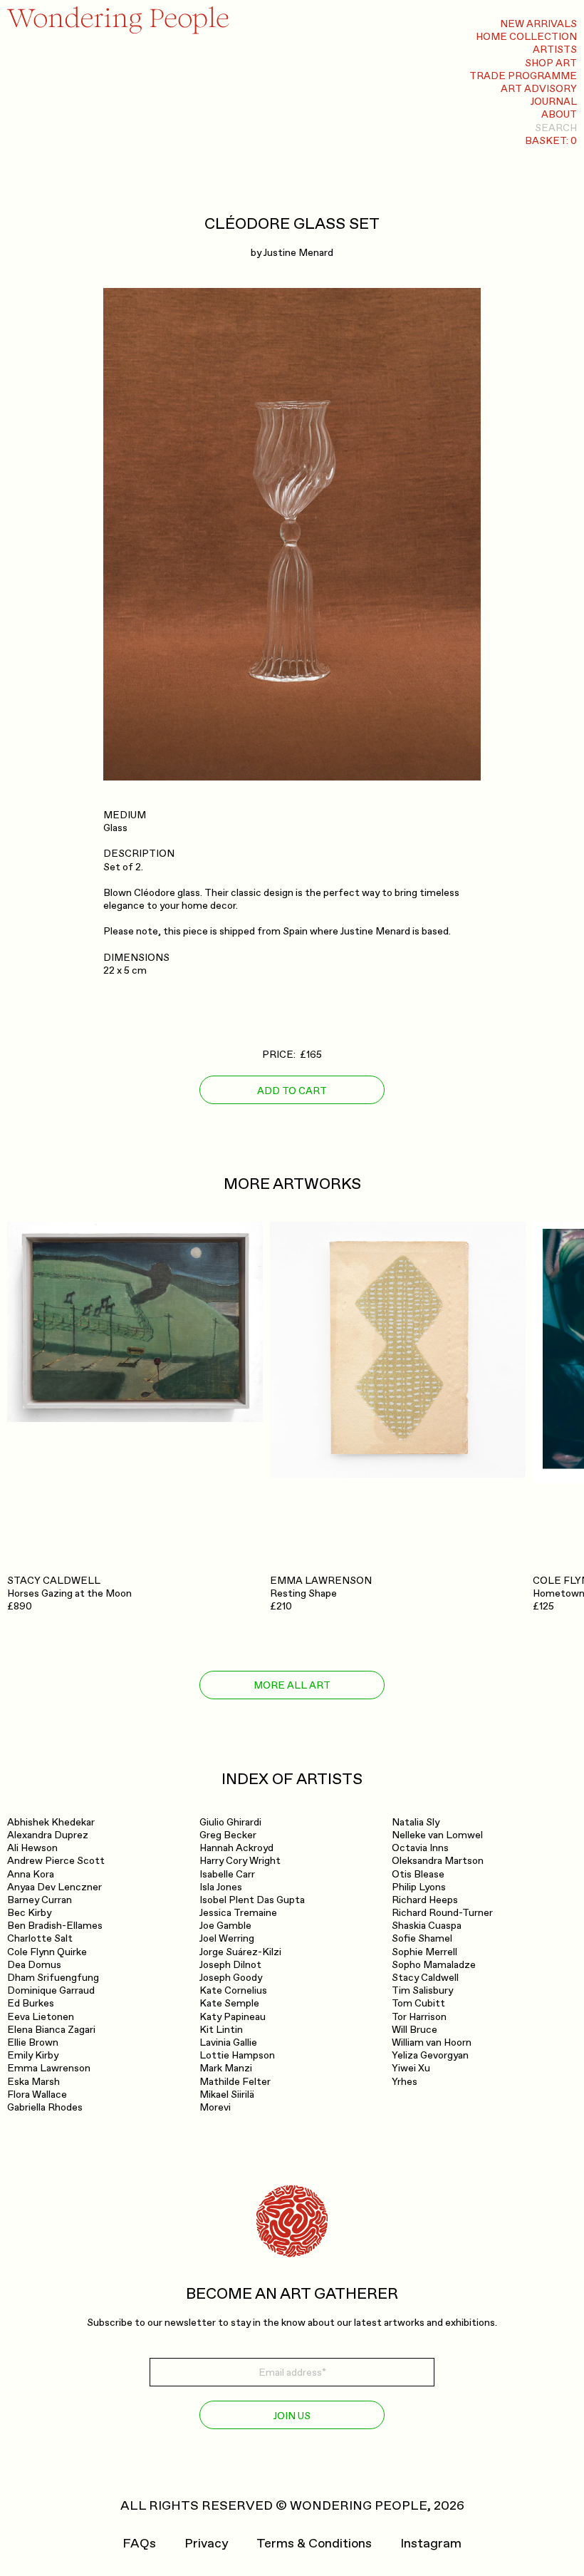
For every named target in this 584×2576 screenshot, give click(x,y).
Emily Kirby (33, 2055)
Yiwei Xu (411, 2068)
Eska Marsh (33, 2082)
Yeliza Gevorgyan (430, 2055)
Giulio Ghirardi (230, 1822)
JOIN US (292, 2416)
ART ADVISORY (539, 89)
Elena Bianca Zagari (51, 2030)
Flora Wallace (37, 2095)
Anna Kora (31, 1874)
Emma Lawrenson (49, 2068)
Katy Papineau (233, 2017)
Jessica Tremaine (238, 1913)
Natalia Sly (416, 1822)
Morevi (215, 2107)
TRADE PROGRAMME (523, 76)
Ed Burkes (31, 2003)
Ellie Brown (33, 2042)
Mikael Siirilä (227, 2095)
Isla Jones (221, 1887)
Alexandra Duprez (48, 1835)
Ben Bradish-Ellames (55, 1926)
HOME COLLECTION (526, 37)
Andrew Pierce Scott (56, 1861)
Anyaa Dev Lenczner (54, 1887)
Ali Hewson (32, 1848)
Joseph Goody (231, 1978)
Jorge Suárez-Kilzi (240, 1952)
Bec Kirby (29, 1913)
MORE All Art (292, 1685)
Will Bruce (414, 2030)
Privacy (206, 2544)
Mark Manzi (226, 2068)
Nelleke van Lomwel (437, 1835)
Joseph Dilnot (230, 1965)
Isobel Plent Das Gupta (252, 1900)
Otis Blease (418, 1874)
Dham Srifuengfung (53, 1978)
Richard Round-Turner (442, 1913)
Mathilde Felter (235, 2082)
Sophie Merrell (424, 1952)
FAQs (139, 2544)
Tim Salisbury (422, 1990)
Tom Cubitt (418, 2003)
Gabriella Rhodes (45, 2107)
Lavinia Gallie (228, 2042)
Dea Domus (34, 1965)
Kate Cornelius (233, 1990)
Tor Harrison (419, 2017)
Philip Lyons (419, 1887)
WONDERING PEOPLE (359, 2506)
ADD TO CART (292, 1091)
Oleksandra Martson (438, 1861)
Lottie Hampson (237, 2055)
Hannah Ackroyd (236, 1848)
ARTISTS (555, 50)
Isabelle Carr (227, 1874)
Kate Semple (229, 2003)
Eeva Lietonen (41, 2017)
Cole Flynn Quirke (47, 1952)
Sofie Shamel (422, 1938)
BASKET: (551, 141)
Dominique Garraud (51, 1990)
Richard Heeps (425, 1900)
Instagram (431, 2544)
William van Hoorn (432, 2042)
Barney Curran (40, 1900)
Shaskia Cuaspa (427, 1926)
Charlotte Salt (40, 1938)
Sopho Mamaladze (434, 1965)
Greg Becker (228, 1835)
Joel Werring (227, 1938)
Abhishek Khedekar (51, 1822)
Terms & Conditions (314, 2544)
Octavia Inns (420, 1848)
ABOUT (559, 114)
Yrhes (405, 2082)
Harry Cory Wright (240, 1861)
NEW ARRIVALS (538, 24)
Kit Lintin (221, 2030)
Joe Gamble (225, 1926)
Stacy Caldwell (425, 1978)
